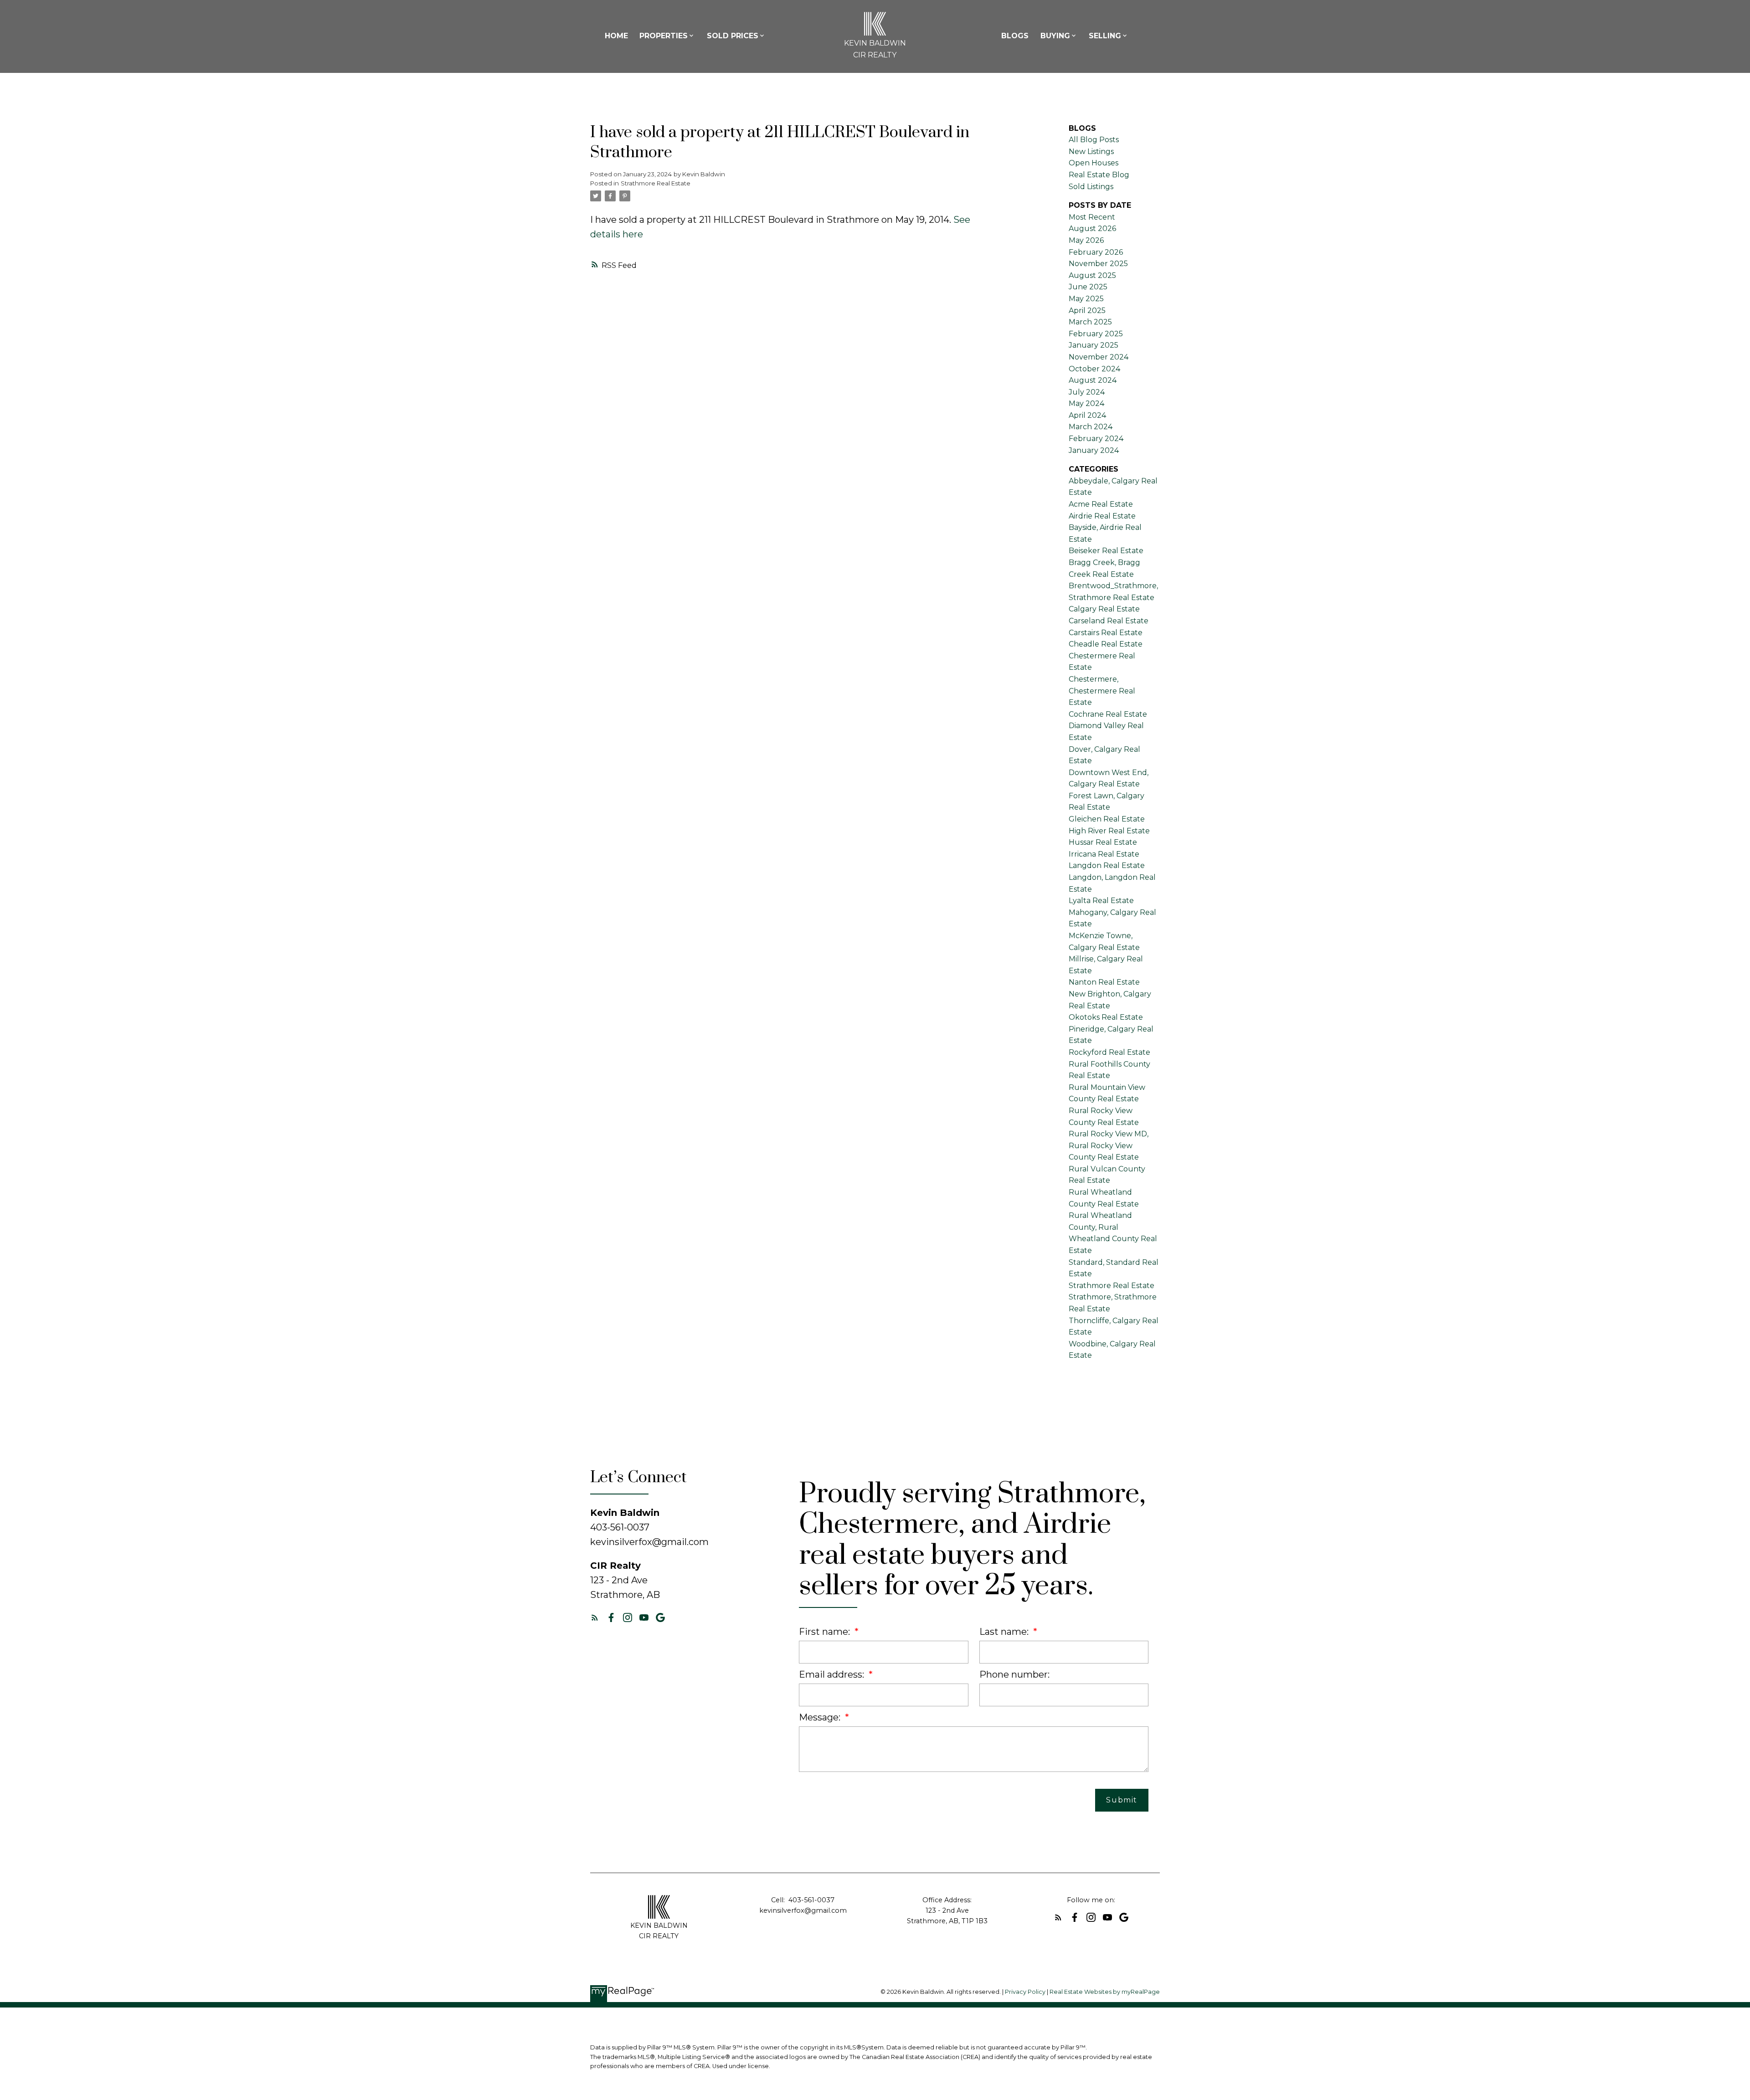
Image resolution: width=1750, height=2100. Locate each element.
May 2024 (1086, 403)
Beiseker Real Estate (1106, 551)
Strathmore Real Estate (656, 183)
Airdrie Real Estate (1102, 516)
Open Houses (1094, 163)
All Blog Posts (1094, 140)
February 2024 (1096, 439)
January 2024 (1094, 450)
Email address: (833, 1674)
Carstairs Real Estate (1106, 633)
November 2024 (1099, 357)
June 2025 (1088, 287)
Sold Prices (733, 36)
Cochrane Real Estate (1108, 714)
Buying (1055, 36)
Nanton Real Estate (1104, 982)
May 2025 (1086, 299)
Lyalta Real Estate (1101, 901)
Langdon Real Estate (1107, 865)
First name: (826, 1632)
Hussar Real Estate (1103, 842)
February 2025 (1096, 334)
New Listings (1091, 151)
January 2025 (1094, 345)
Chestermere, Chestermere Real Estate (1102, 691)
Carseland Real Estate (1109, 621)
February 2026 (1096, 252)
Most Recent (1092, 217)
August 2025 (1092, 275)
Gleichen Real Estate (1107, 819)
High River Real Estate (1109, 831)
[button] (595, 1617)
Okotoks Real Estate (1106, 1017)
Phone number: (1014, 1674)
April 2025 (1087, 311)
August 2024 (1093, 380)
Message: (821, 1717)
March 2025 (1090, 322)
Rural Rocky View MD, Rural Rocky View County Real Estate (1109, 1145)
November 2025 (1098, 264)
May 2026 (1086, 240)
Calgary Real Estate (1104, 609)
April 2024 (1087, 415)
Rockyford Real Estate (1109, 1052)
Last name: (1005, 1632)
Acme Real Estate (1101, 504)
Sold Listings (1091, 187)
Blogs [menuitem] (1015, 36)
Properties (664, 36)
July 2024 (1087, 392)
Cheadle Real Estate (1106, 644)
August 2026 (1092, 228)
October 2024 (1094, 369)
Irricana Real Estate (1104, 854)
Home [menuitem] (616, 36)
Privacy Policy (1025, 1992)
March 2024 (1091, 427)
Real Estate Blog (1099, 175)
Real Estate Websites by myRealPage (1105, 1992)
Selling (1105, 36)
